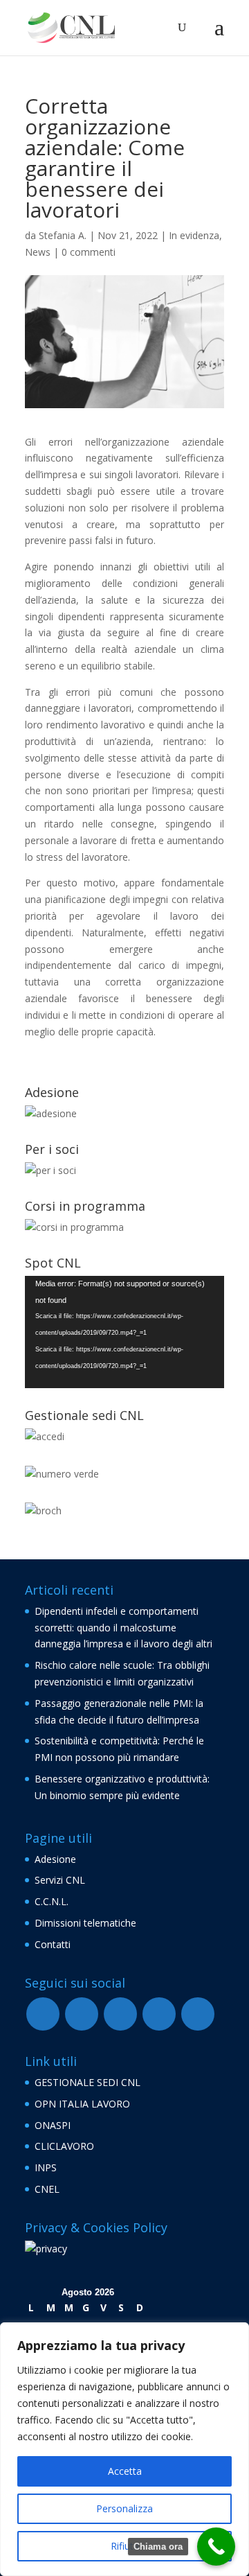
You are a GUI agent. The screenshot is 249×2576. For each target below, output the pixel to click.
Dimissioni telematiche (85, 1923)
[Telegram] (120, 2014)
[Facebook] (43, 2014)
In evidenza (194, 235)
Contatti (53, 1944)
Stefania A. (63, 235)
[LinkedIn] (198, 2014)
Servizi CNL (60, 1880)
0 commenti (89, 252)
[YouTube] (82, 2014)
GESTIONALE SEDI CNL (87, 2082)
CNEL (47, 2189)
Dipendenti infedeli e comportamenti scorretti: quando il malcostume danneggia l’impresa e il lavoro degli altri (123, 1628)
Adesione (55, 1859)
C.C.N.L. (52, 1901)
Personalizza (124, 2508)
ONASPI (53, 2125)
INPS (46, 2167)
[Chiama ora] (216, 2547)
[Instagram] (159, 2014)
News (38, 252)
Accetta (125, 2471)
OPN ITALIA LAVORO (82, 2104)
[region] (124, 2449)
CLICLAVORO (64, 2146)
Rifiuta (125, 2546)
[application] (124, 1332)
